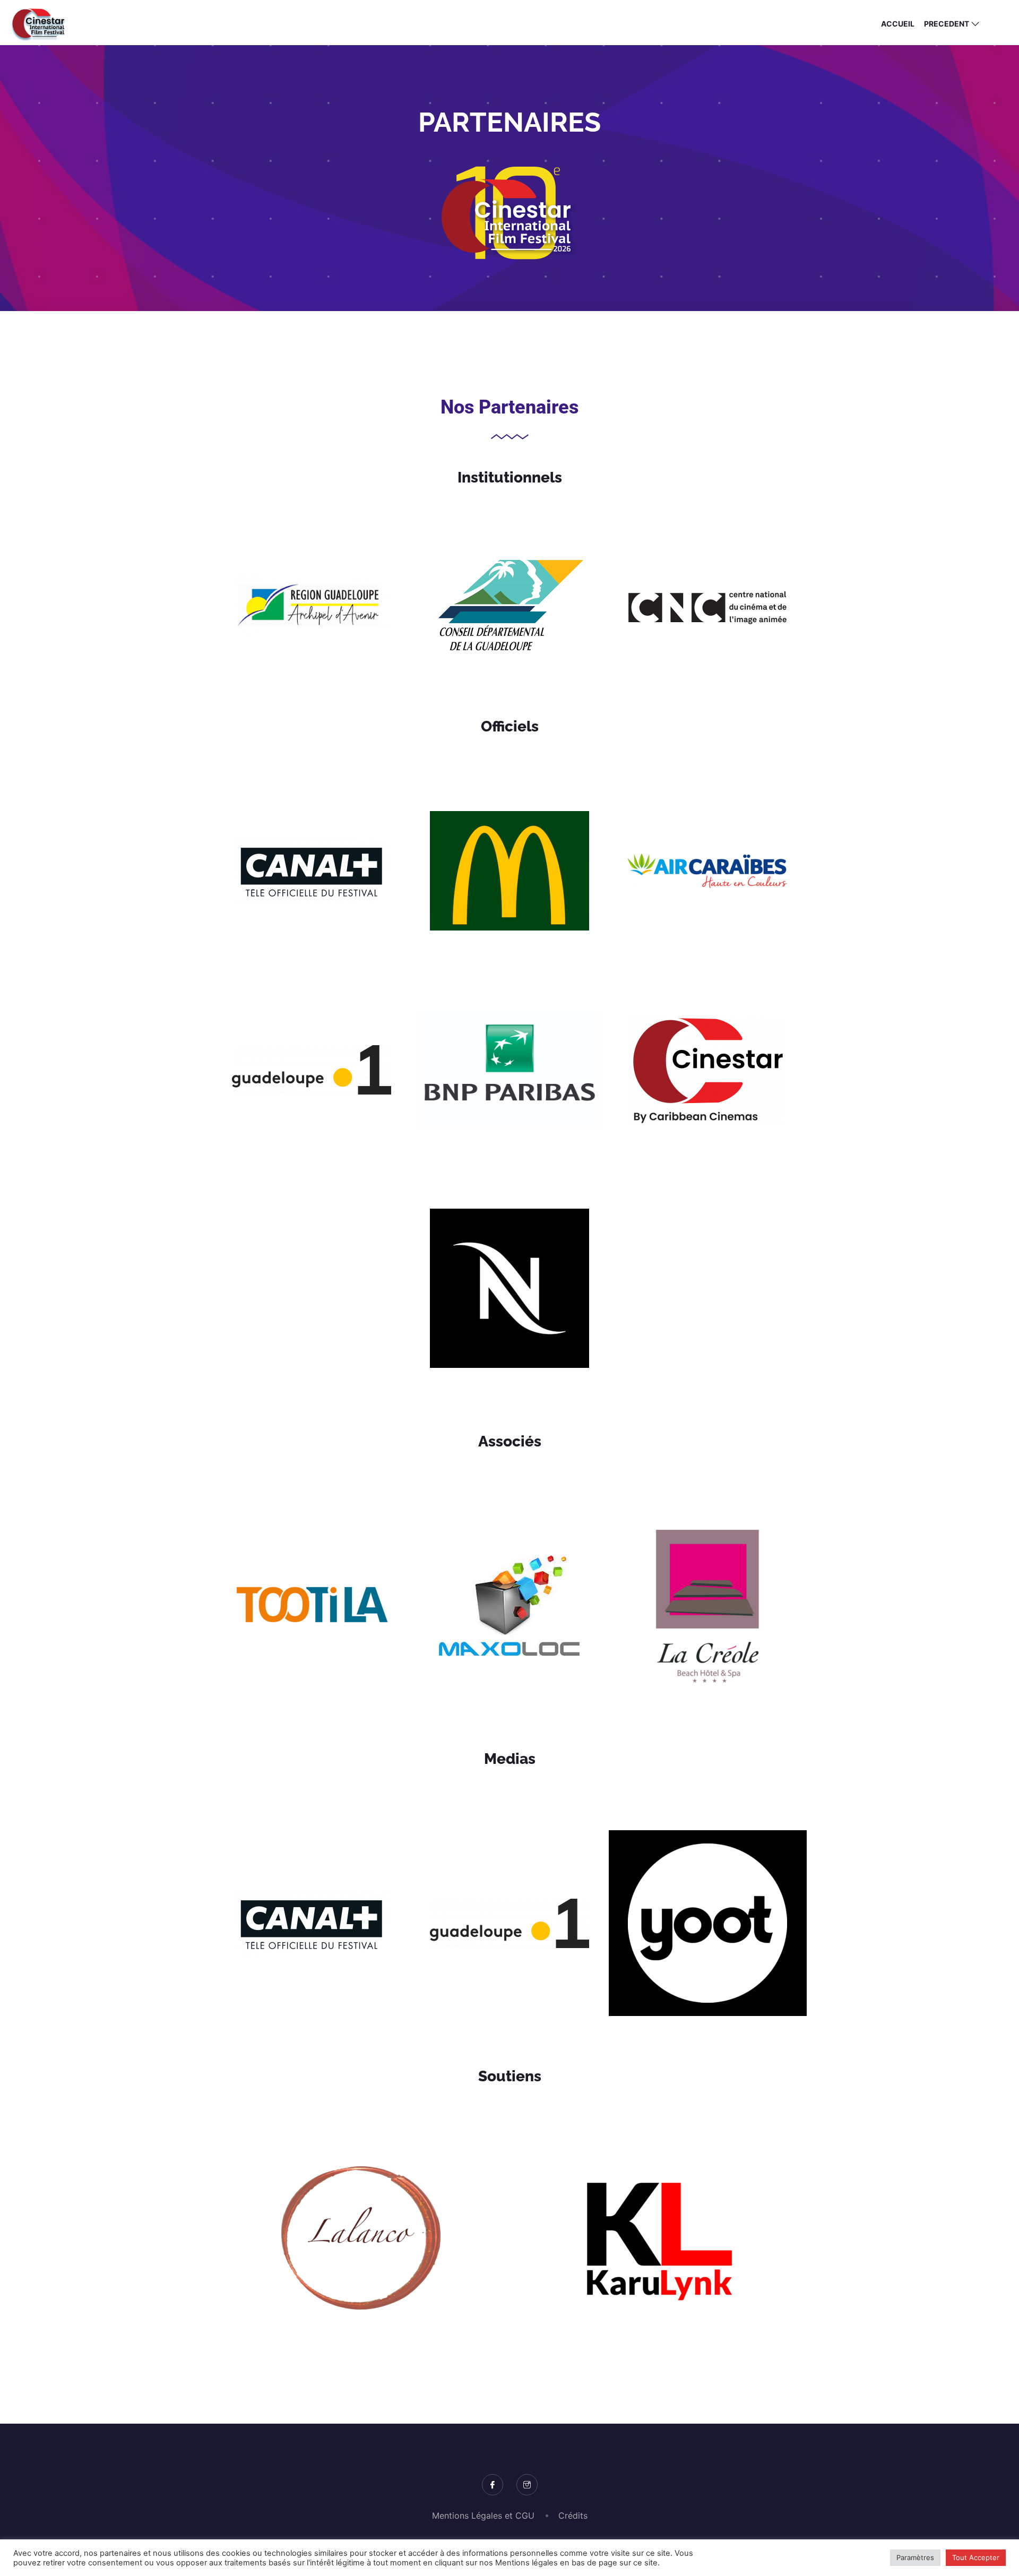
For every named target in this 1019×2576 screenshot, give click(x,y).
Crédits (573, 2515)
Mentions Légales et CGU (483, 2515)
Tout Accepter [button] (976, 2557)
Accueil (898, 24)
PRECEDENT (947, 24)
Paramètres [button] (915, 2557)
